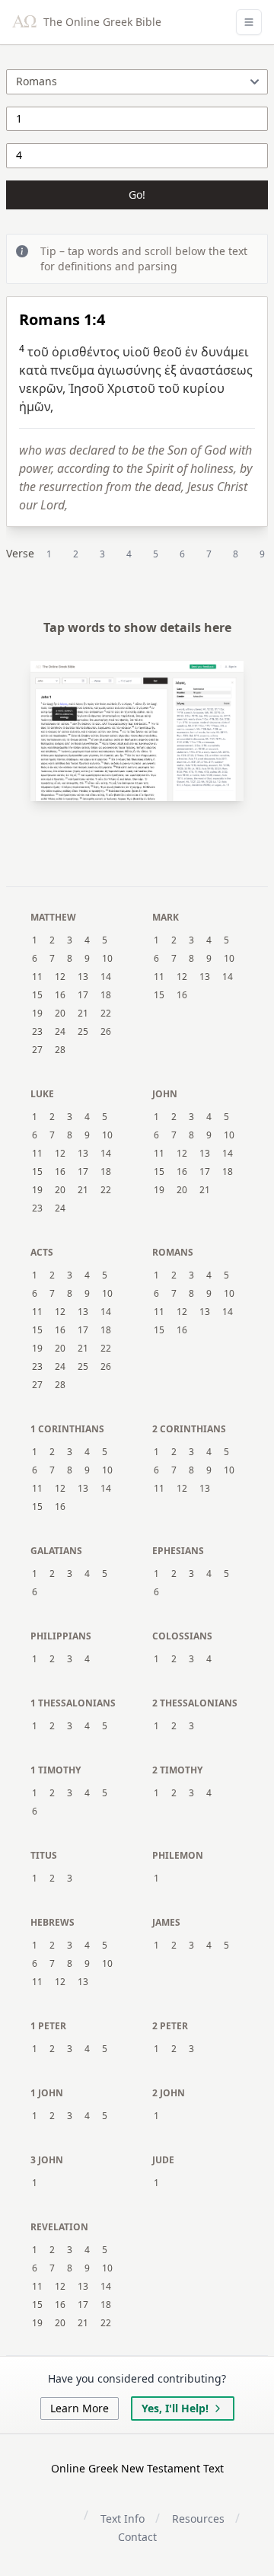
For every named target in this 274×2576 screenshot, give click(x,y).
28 (60, 1050)
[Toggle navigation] (249, 22)
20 (60, 1013)
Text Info (123, 2519)
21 (83, 1013)
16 (60, 995)
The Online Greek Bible (101, 22)
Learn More (80, 2408)
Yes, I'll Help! (175, 2408)
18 (106, 995)
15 (37, 995)
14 (106, 977)
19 (37, 1013)
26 (106, 1032)
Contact (137, 2537)
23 (37, 1032)
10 (107, 959)
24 (60, 1032)
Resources (198, 2519)
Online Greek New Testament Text (137, 2468)
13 (83, 977)
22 (106, 1013)
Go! (137, 195)
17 (83, 995)
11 (37, 977)
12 (60, 977)
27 (37, 1050)
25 (83, 1032)
